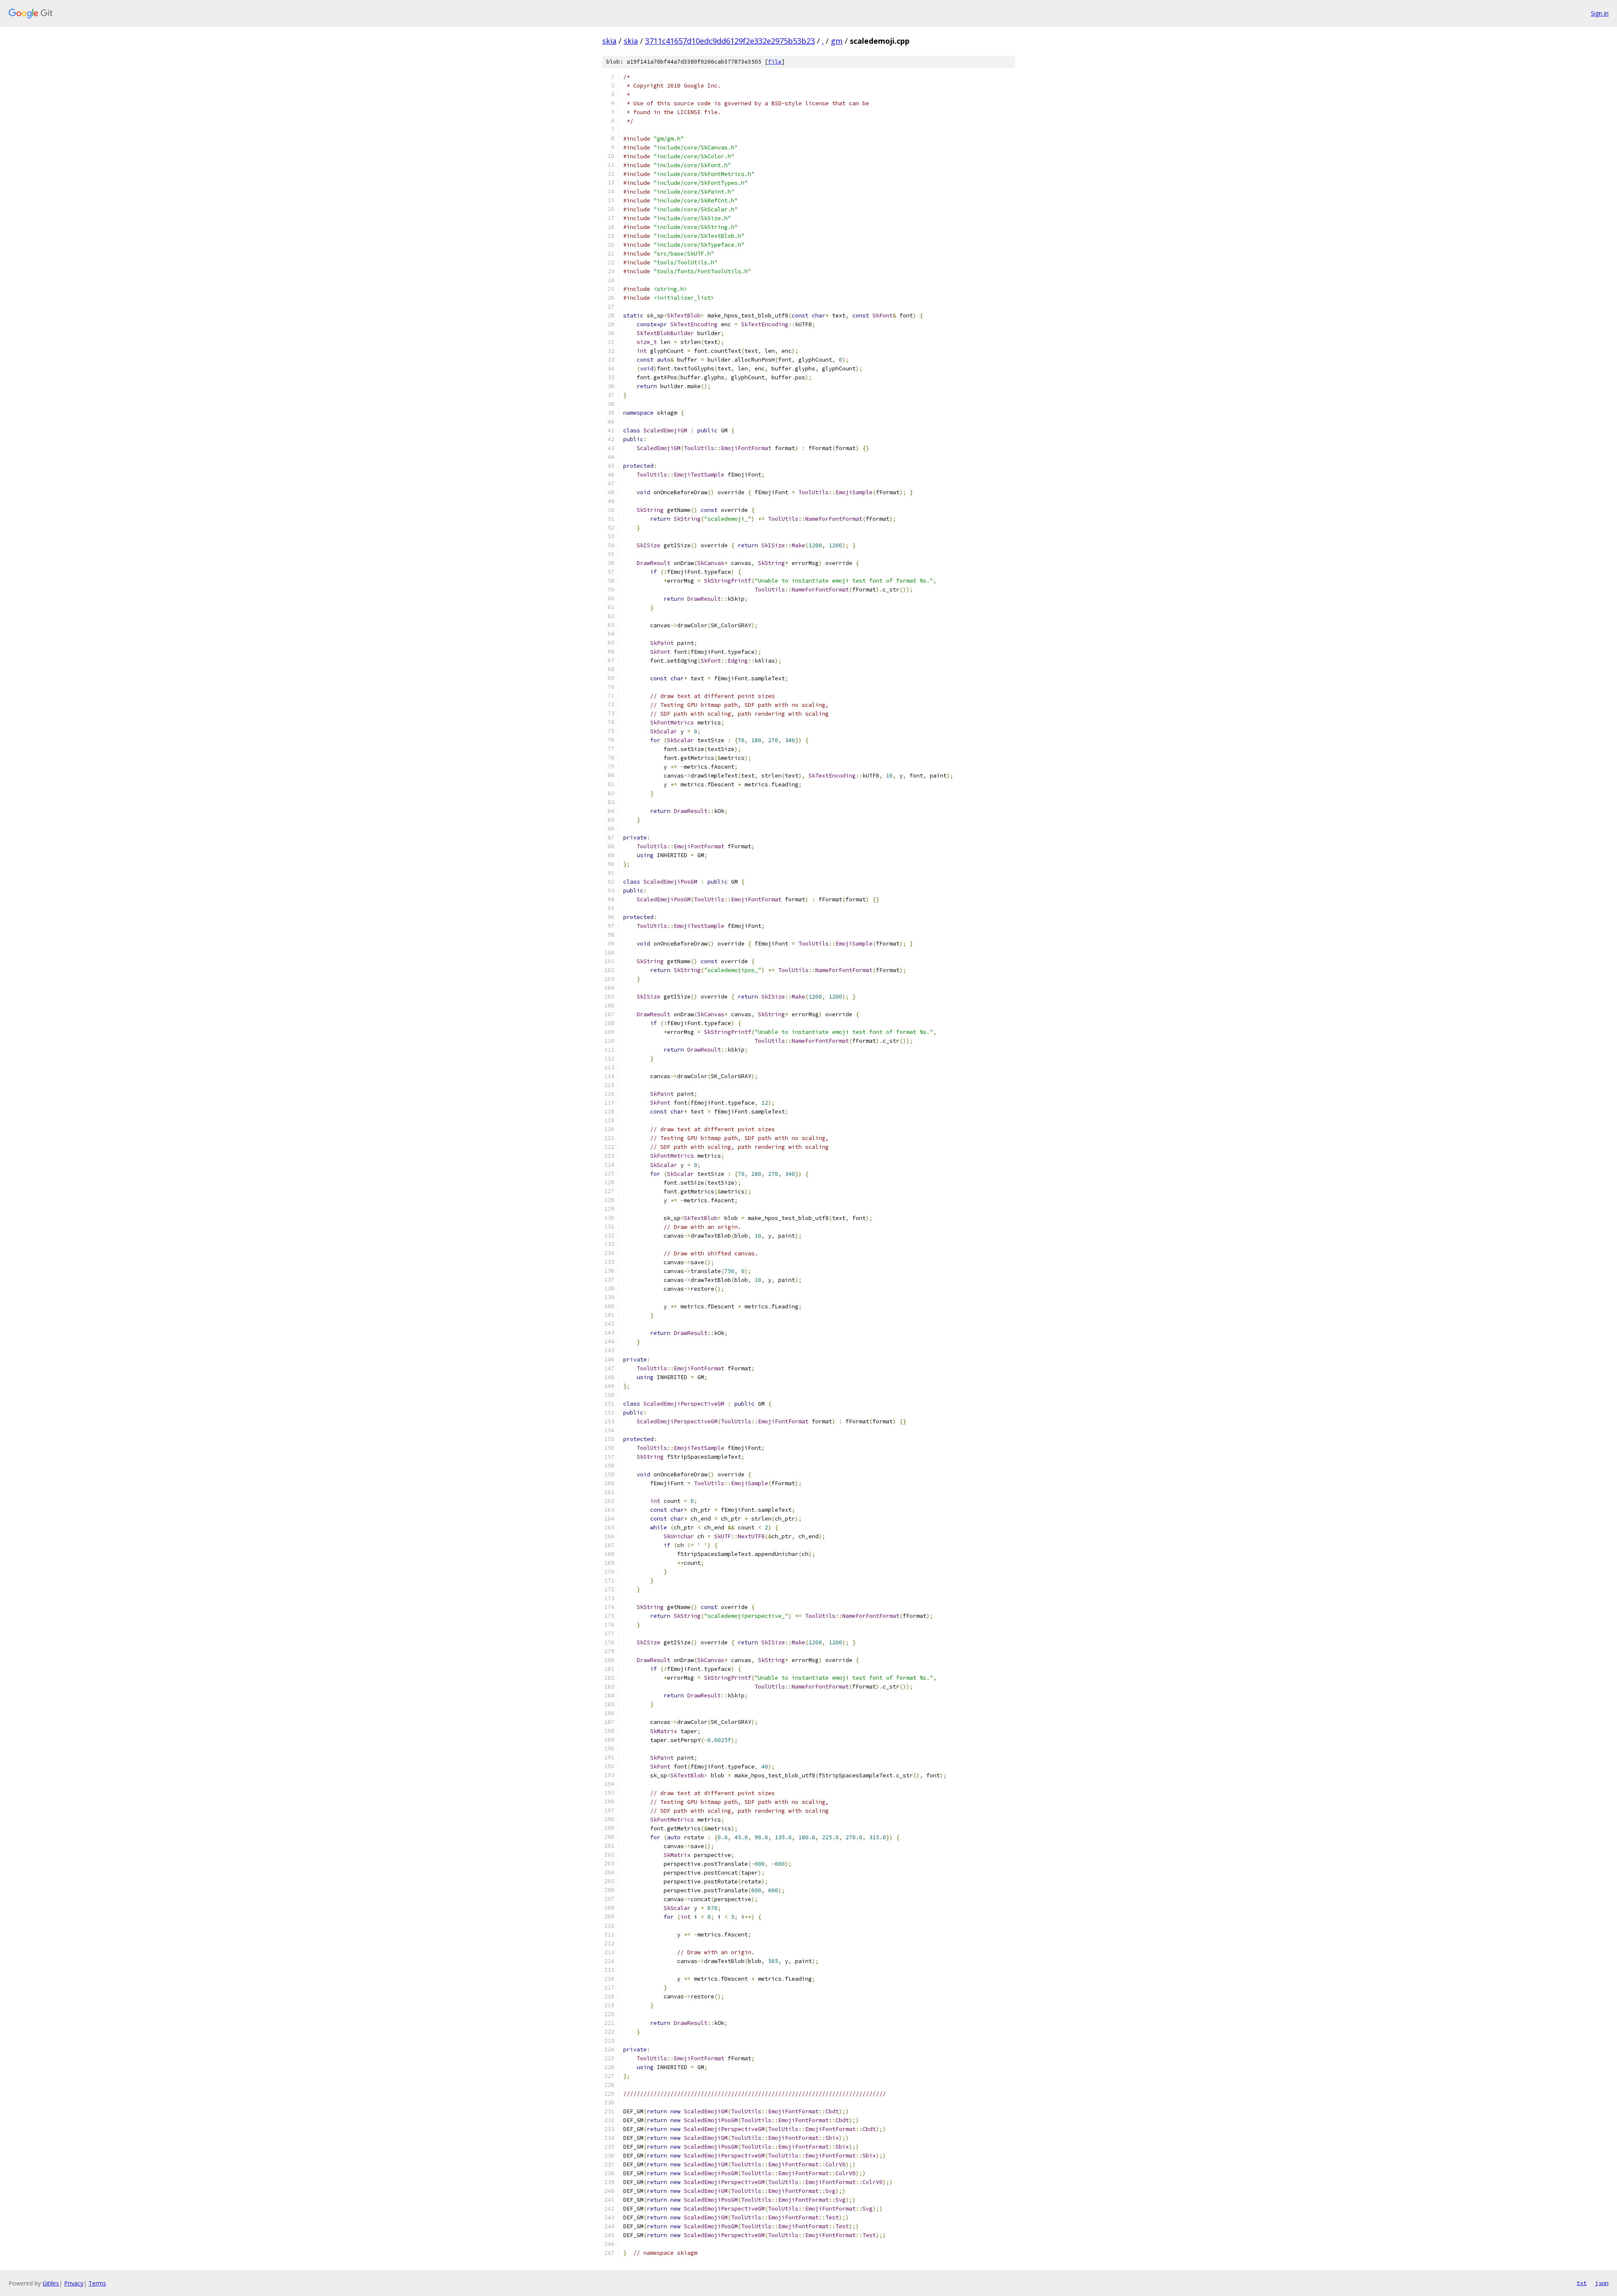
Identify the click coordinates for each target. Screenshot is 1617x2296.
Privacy (74, 2283)
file (775, 62)
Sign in (1600, 13)
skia (609, 41)
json (1602, 2283)
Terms (97, 2283)
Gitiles (51, 2283)
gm (837, 41)
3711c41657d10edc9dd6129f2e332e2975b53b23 (730, 41)
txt (1582, 2283)
